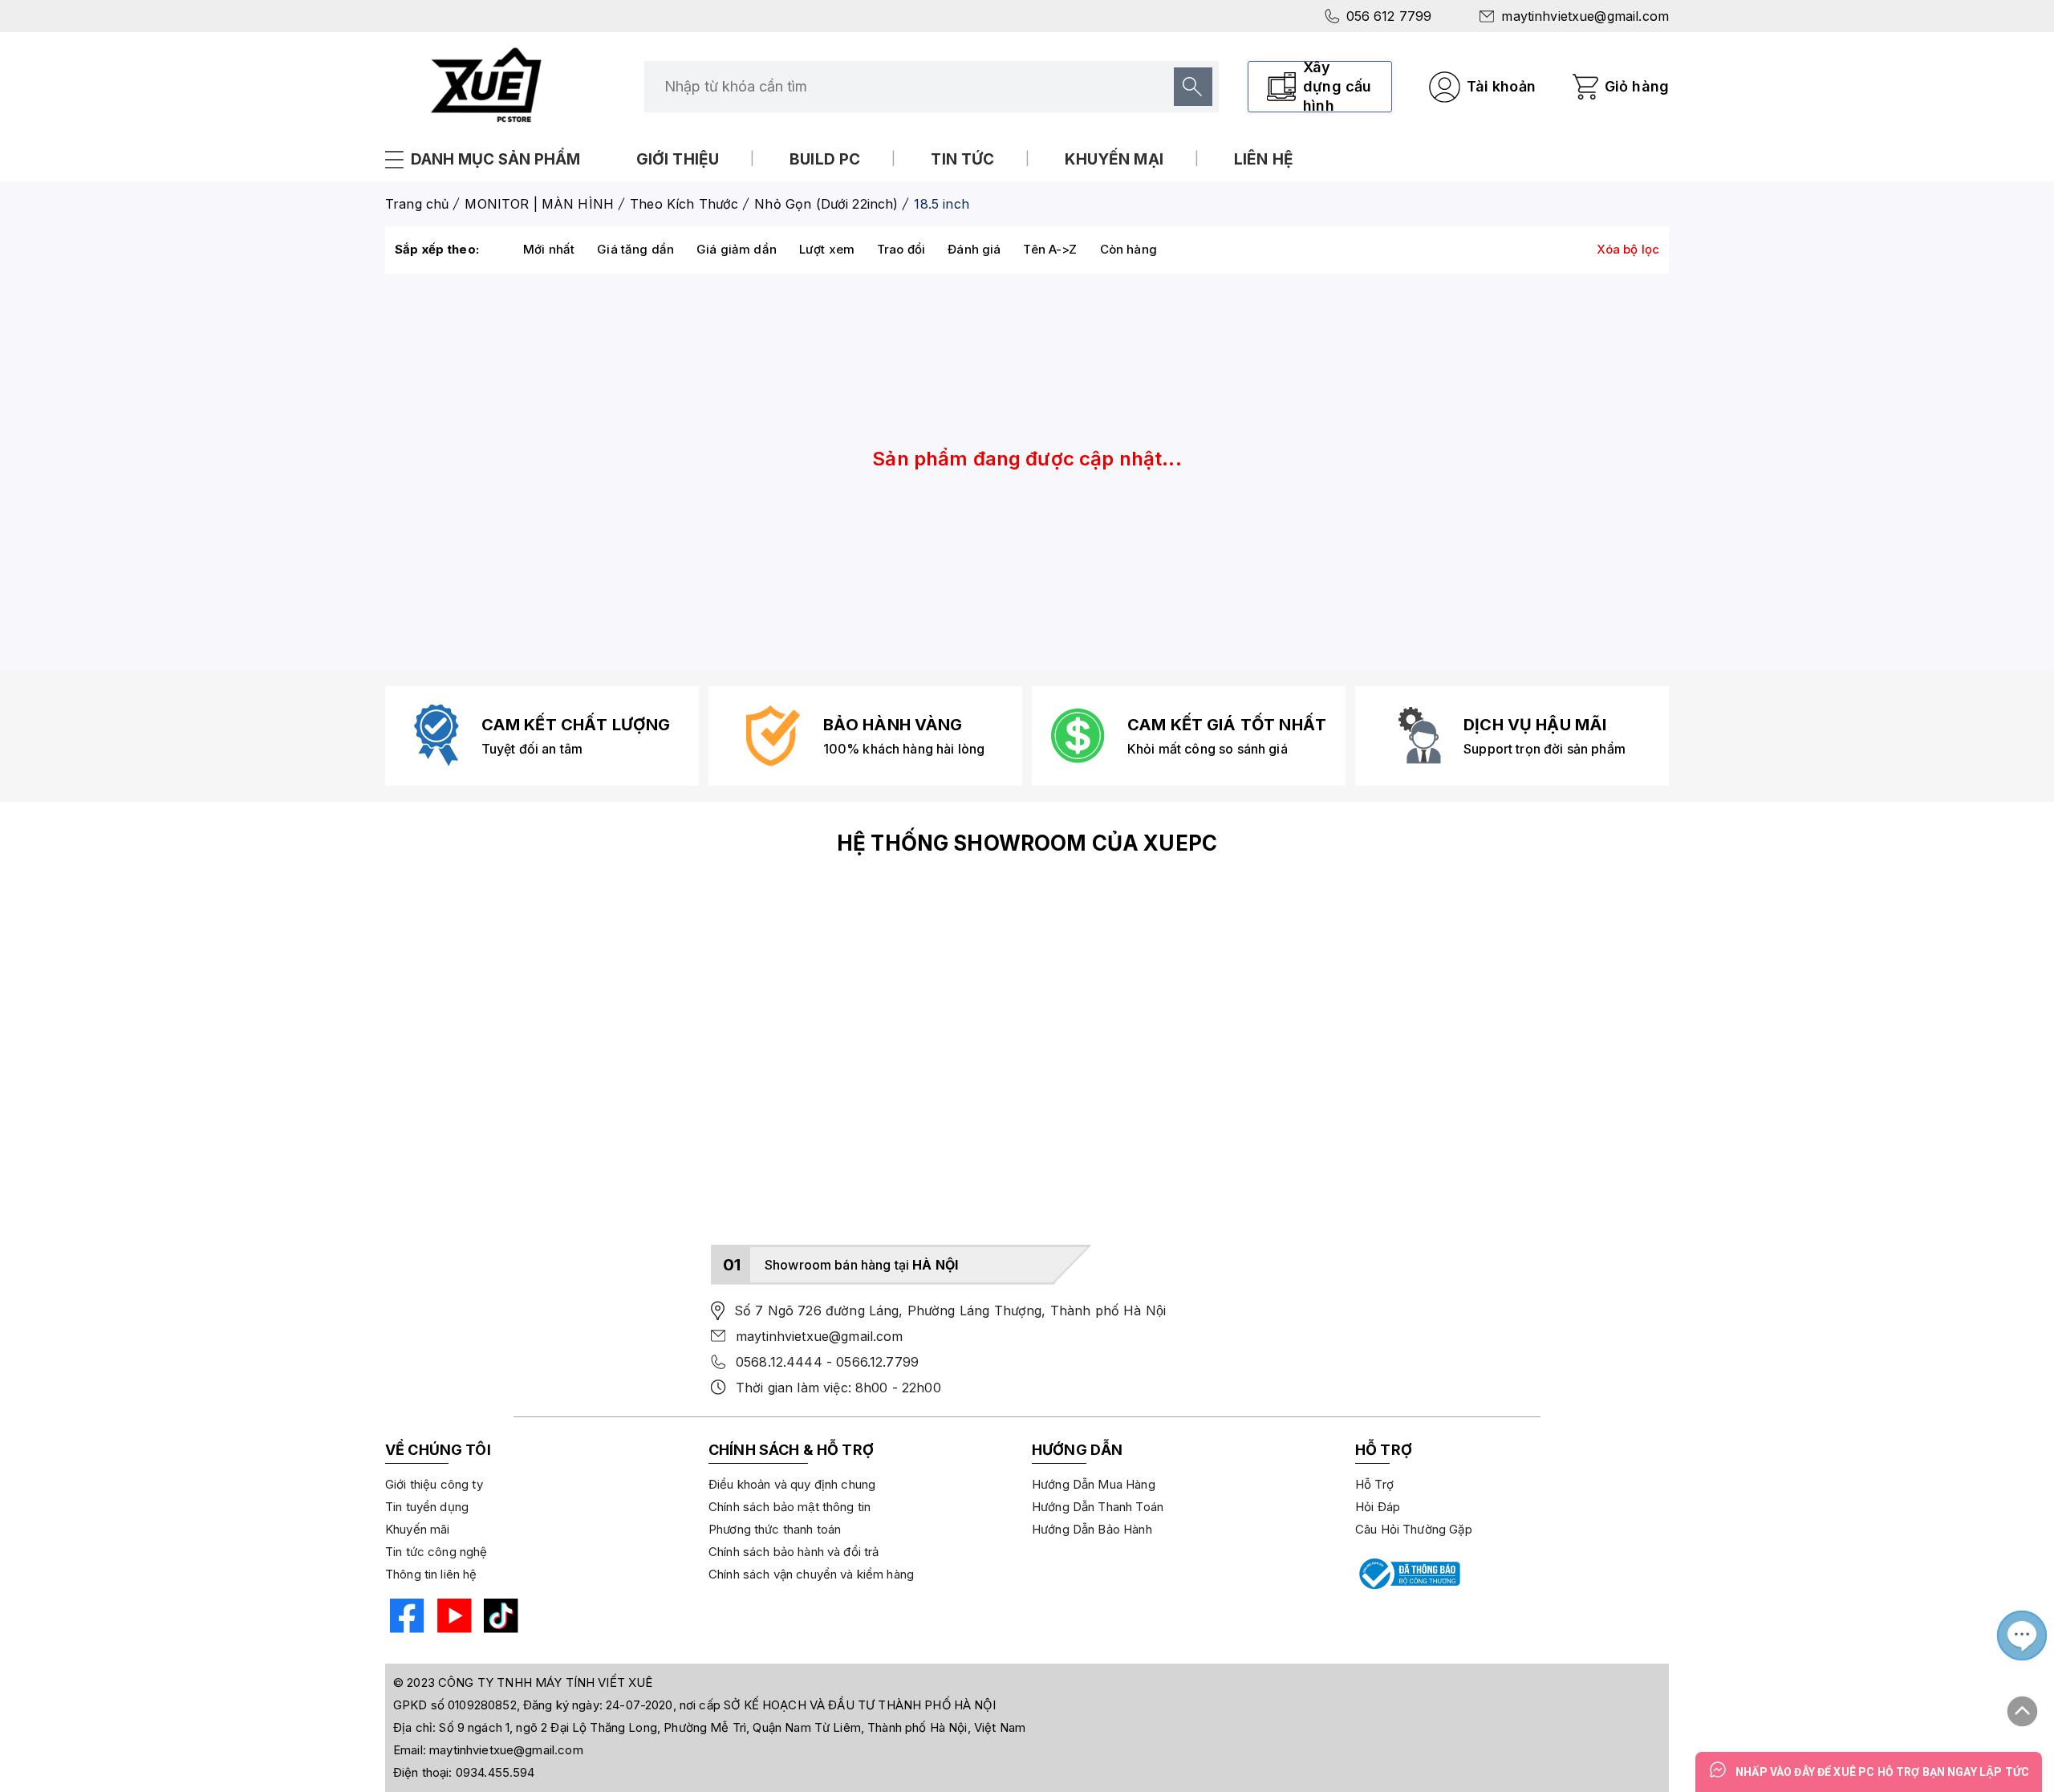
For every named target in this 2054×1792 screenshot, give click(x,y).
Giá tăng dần (635, 249)
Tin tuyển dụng (427, 1507)
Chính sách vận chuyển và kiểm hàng (811, 1574)
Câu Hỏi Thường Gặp (1414, 1529)
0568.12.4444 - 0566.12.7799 (827, 1362)
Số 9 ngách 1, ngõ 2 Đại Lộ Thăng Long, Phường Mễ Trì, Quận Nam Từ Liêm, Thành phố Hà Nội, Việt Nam (732, 1727)
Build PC (825, 159)
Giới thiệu (678, 159)
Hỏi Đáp (1378, 1507)
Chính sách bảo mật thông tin (790, 1507)
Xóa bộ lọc (1628, 249)
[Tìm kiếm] (1193, 87)
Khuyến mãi (418, 1529)
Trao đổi (901, 249)
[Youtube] (452, 1618)
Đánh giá (974, 249)
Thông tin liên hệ (431, 1574)
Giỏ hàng (1637, 86)
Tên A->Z (1050, 249)
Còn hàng (1128, 249)
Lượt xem (827, 249)
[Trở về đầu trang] (2023, 1705)
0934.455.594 (495, 1772)
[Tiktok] (499, 1618)
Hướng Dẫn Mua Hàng (1094, 1484)
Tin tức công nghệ (436, 1552)
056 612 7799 (1389, 16)
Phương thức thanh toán (775, 1529)
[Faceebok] (405, 1618)
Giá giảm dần (737, 249)
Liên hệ (1264, 159)
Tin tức (962, 159)
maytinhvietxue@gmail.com (1585, 16)
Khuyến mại (1114, 159)
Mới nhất (549, 249)
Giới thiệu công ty (434, 1484)
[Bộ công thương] (1408, 1574)
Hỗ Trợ (1374, 1484)
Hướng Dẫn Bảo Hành (1092, 1529)
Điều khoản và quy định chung (792, 1484)
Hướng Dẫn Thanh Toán (1098, 1507)
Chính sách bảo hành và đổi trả (794, 1552)
